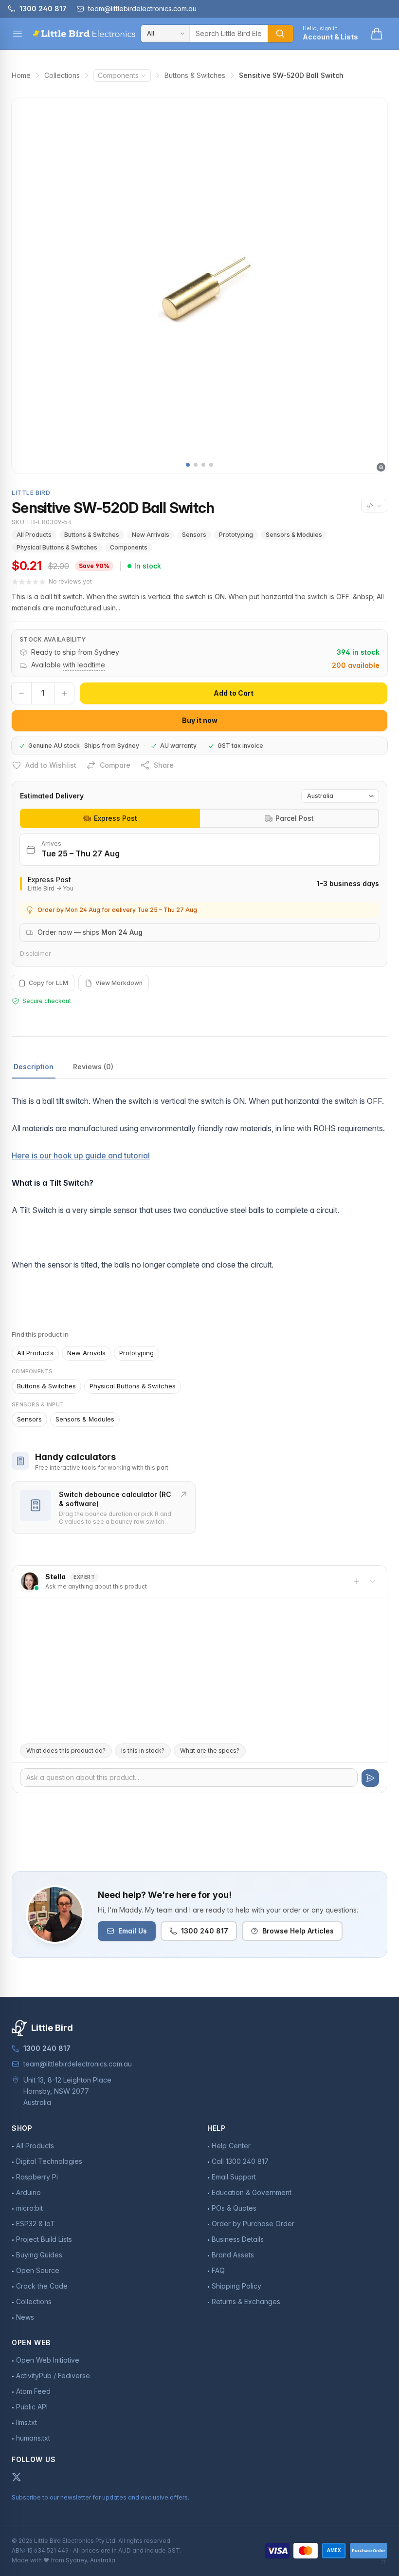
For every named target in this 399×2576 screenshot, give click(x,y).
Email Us (133, 1931)
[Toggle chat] (372, 1581)
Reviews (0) (93, 1067)
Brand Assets (233, 2255)
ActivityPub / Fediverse (53, 2376)
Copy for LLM (48, 983)
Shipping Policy (236, 2286)
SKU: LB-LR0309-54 (42, 522)
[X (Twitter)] (17, 2477)
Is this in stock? (143, 1751)
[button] (188, 465)
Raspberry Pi (37, 2177)
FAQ (218, 2270)
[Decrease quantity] (21, 693)
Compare (115, 765)
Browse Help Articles (298, 1931)
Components (118, 75)
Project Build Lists (44, 2239)
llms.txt (27, 2422)
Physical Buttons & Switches (57, 547)
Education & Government (252, 2192)
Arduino (28, 2192)
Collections (62, 75)
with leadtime (84, 665)
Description (34, 1067)
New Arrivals (151, 535)
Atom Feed (33, 2391)
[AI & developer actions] (374, 506)
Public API (32, 2407)
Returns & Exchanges (246, 2301)
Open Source (38, 2270)
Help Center (231, 2146)
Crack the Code (42, 2286)
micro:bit (29, 2208)
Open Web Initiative (48, 2360)
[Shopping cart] (377, 34)
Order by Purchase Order (253, 2224)
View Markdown (119, 983)
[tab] (110, 818)
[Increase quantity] (64, 693)
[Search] (280, 34)
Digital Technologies (49, 2161)
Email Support (234, 2177)
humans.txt (33, 2438)
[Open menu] (18, 34)
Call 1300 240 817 (240, 2161)
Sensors (194, 535)
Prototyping (236, 535)
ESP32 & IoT (36, 2224)
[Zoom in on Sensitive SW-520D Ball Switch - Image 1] (199, 285)
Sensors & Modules (294, 535)
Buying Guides (39, 2255)
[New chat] (357, 1581)
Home (21, 75)
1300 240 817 (205, 1931)
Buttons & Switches (195, 75)
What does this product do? (66, 1751)
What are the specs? (210, 1751)
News (25, 2317)
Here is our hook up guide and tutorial (81, 1155)
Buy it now (200, 720)
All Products (34, 535)
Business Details (238, 2239)
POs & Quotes (234, 2208)
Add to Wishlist (51, 765)
